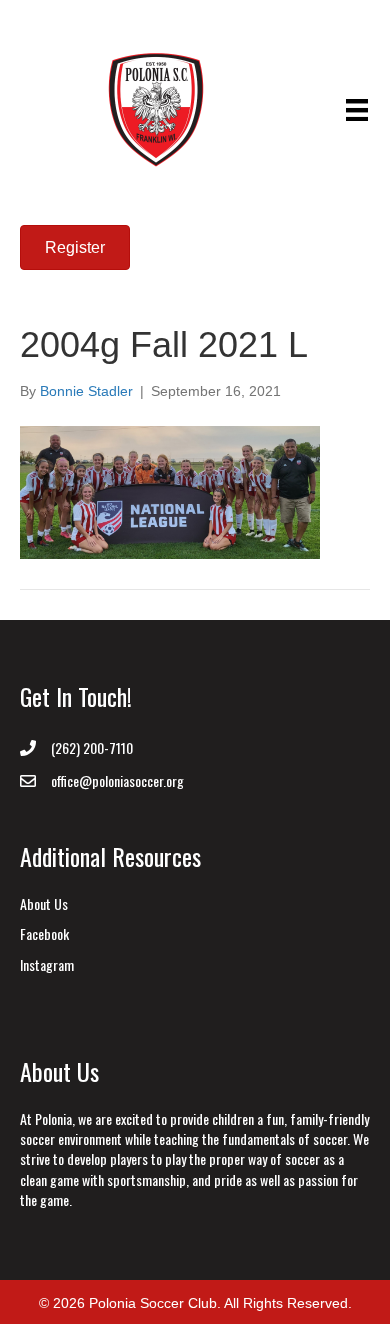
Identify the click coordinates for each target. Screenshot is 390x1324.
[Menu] (357, 110)
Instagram (47, 964)
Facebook (44, 933)
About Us (44, 903)
